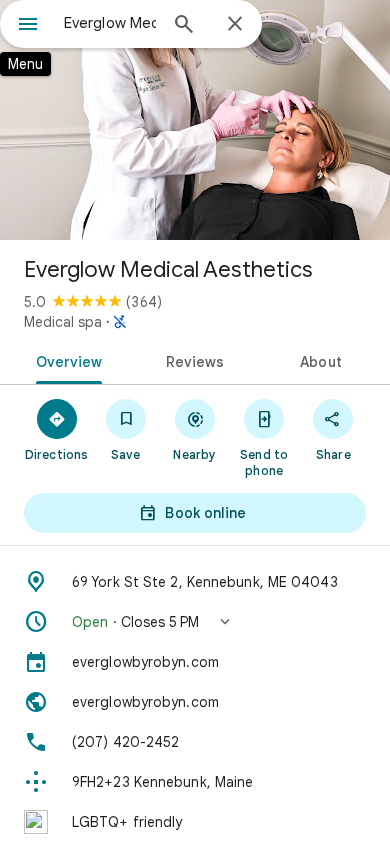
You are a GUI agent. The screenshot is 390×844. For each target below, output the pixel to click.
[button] (195, 622)
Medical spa (63, 322)
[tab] (65, 360)
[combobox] (110, 23)
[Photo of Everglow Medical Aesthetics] (195, 120)
